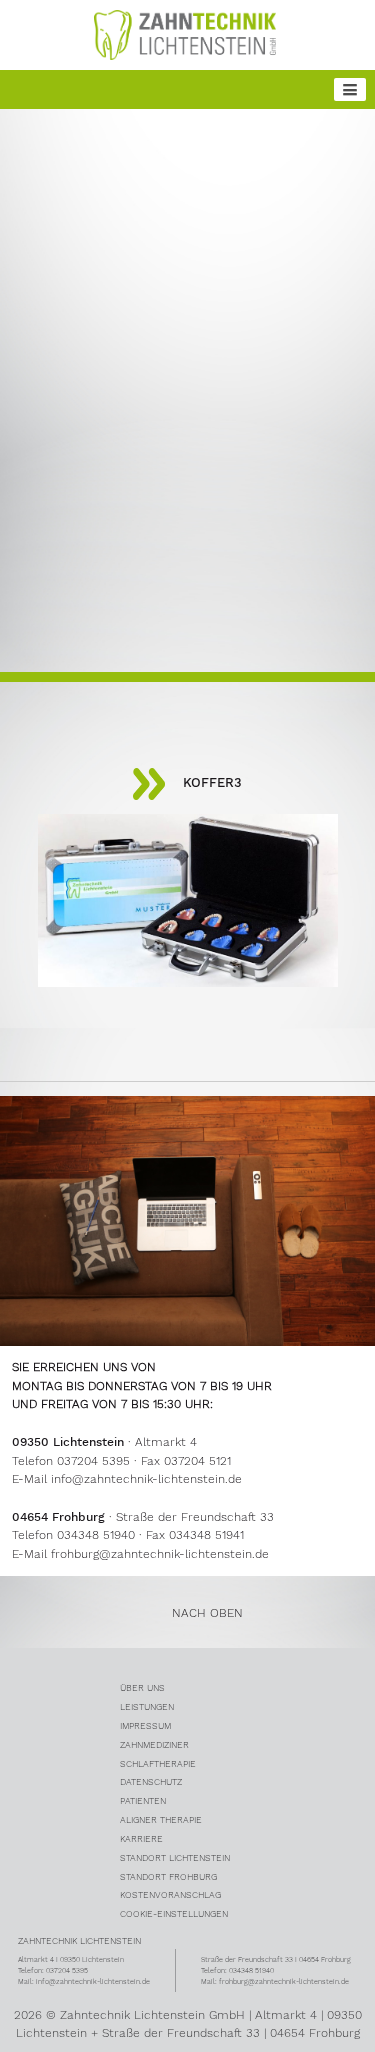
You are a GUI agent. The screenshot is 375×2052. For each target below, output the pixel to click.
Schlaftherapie (158, 1763)
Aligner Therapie (161, 1819)
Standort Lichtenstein (175, 1857)
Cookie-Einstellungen (174, 1913)
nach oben (207, 1613)
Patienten (143, 1800)
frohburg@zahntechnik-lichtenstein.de (160, 1554)
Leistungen (147, 1706)
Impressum (145, 1725)
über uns (142, 1687)
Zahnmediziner (154, 1744)
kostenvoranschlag (170, 1894)
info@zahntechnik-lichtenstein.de (146, 1479)
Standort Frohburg (168, 1876)
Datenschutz (151, 1781)
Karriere (141, 1838)
